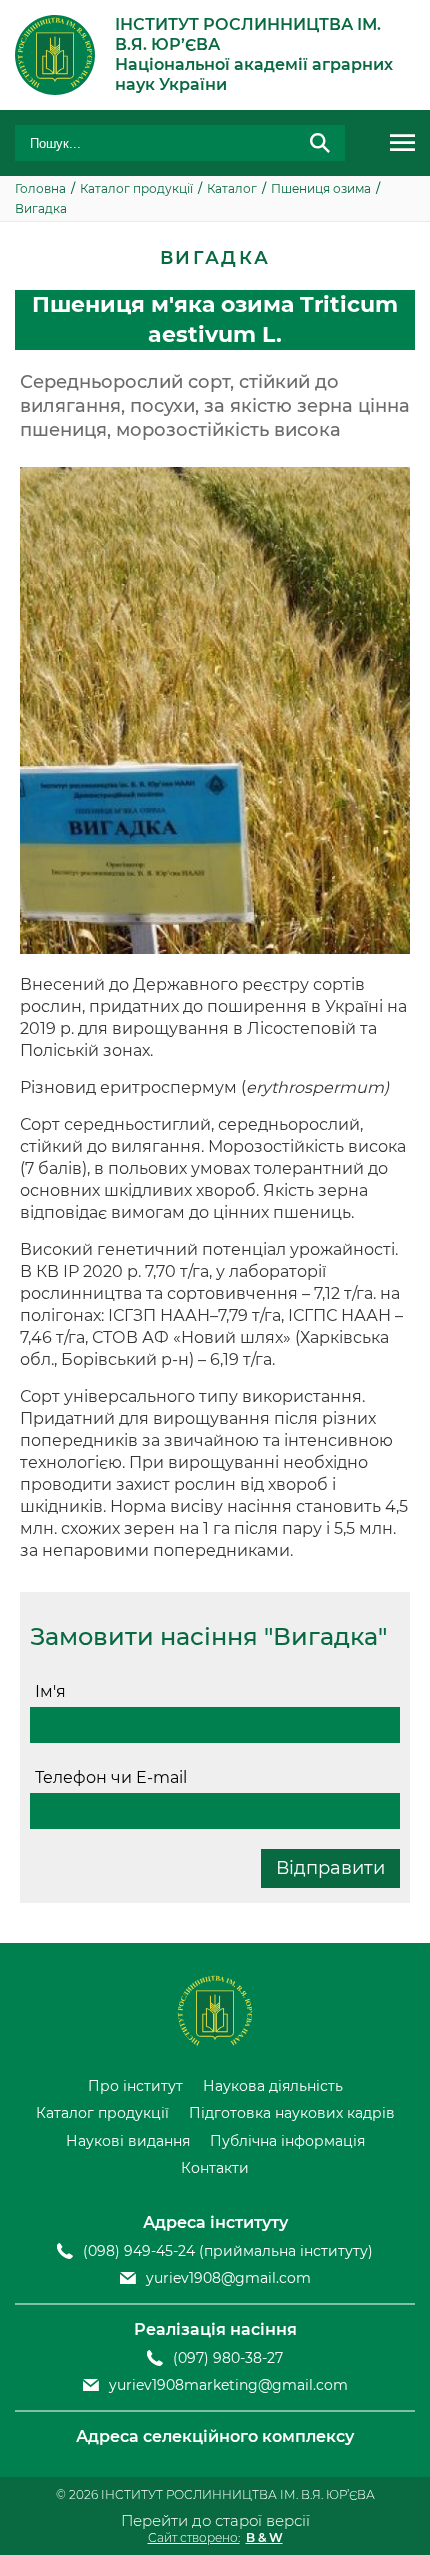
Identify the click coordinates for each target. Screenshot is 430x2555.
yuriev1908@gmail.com (228, 2278)
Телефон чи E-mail (111, 1777)
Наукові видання (128, 2141)
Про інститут (135, 2086)
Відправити (330, 1868)
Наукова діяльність (273, 2086)
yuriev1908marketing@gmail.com (228, 2385)
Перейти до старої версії (215, 2520)
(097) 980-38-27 (228, 2358)
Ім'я (50, 1691)
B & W (264, 2537)
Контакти (215, 2168)
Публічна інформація (287, 2141)
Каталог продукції (102, 2113)
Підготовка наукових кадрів (292, 2113)
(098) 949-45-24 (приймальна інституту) (228, 2251)
